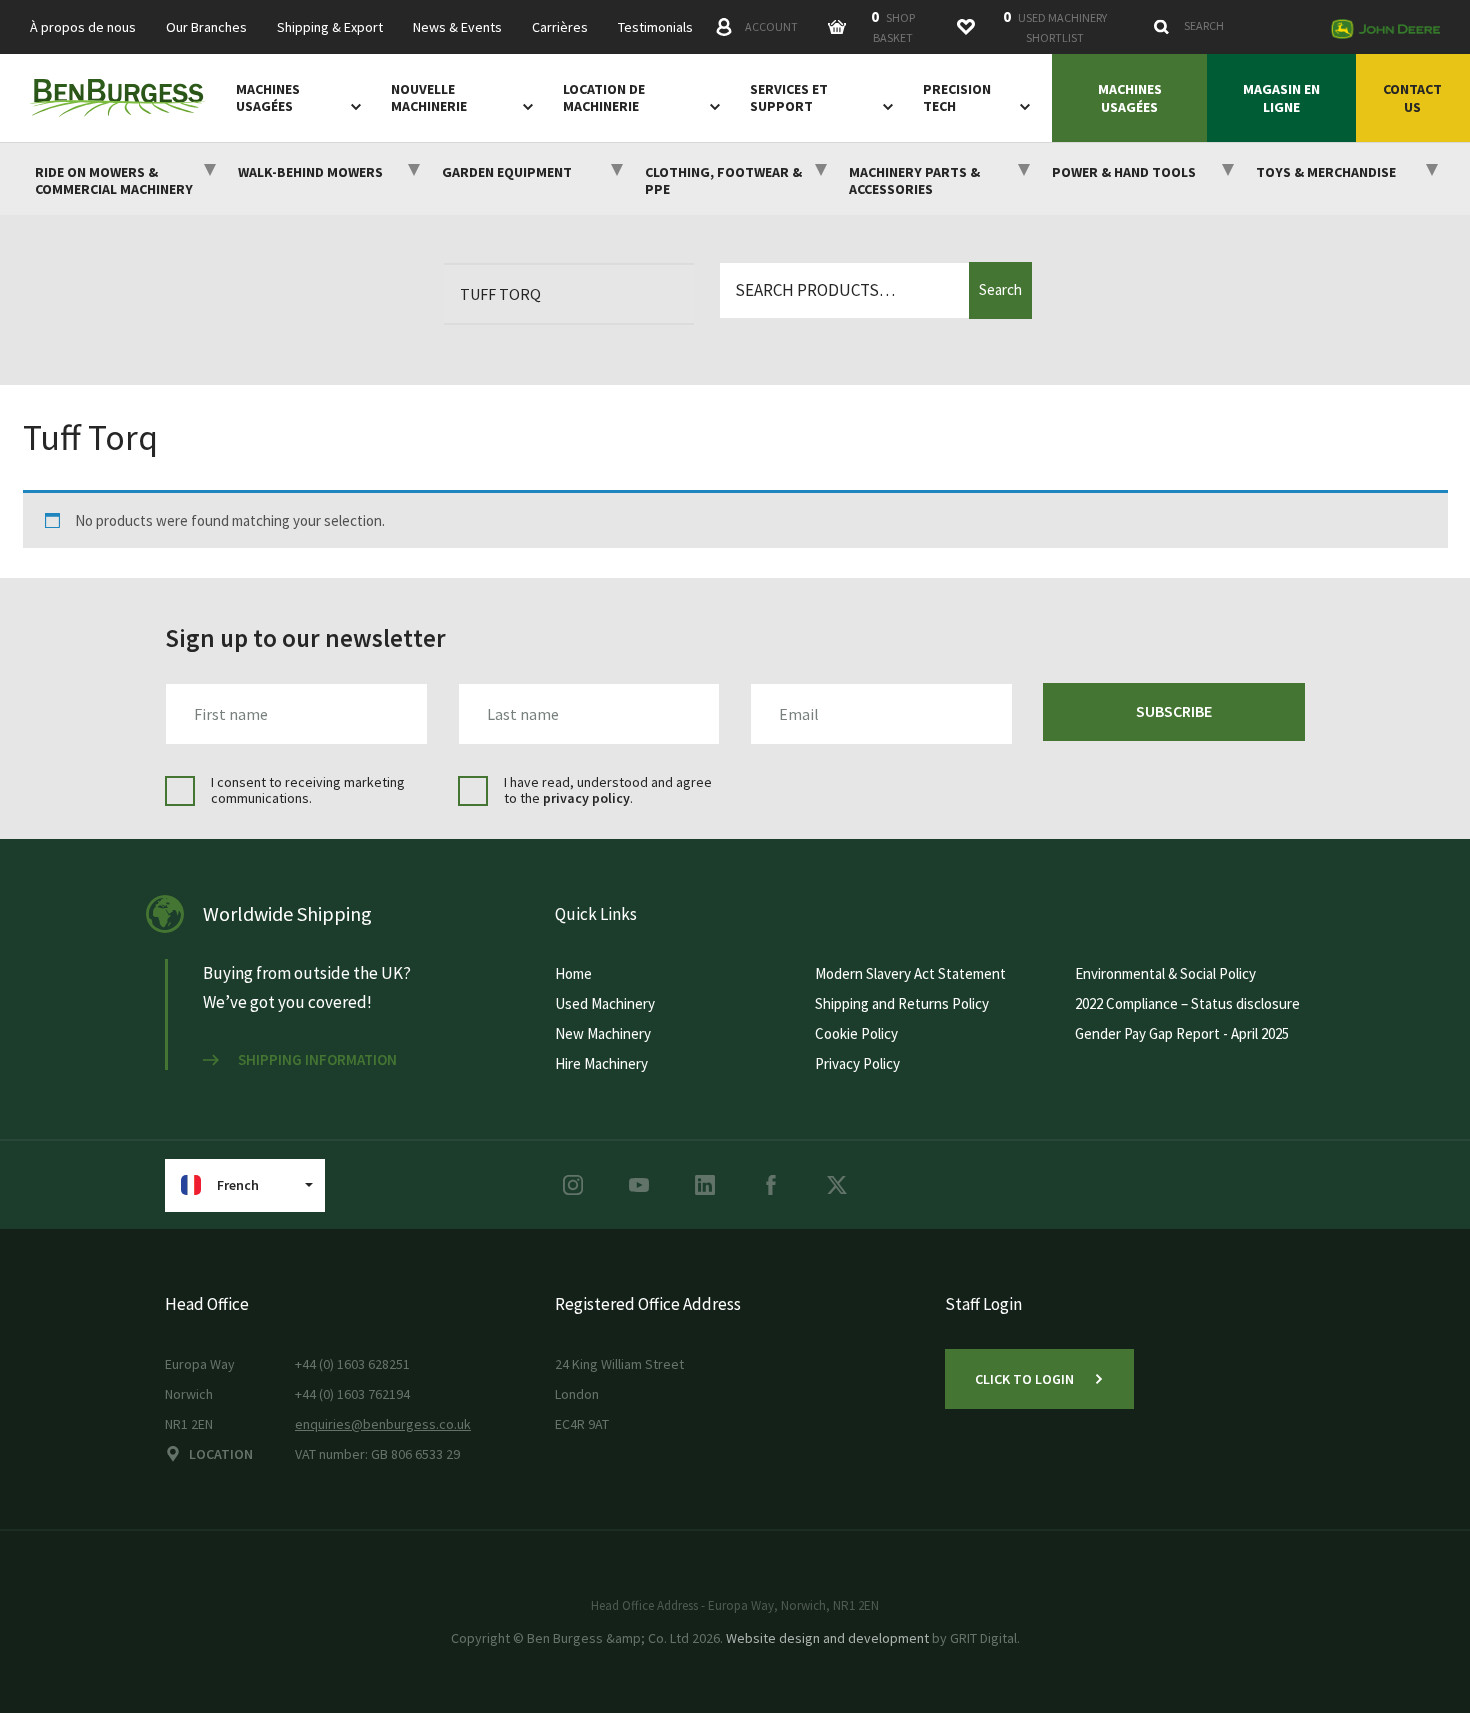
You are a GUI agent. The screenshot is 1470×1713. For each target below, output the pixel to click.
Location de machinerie (604, 98)
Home (573, 973)
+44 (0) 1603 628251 (352, 1364)
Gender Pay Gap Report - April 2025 (1182, 1033)
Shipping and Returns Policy (902, 1003)
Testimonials (655, 27)
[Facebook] (771, 1185)
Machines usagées (268, 98)
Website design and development (827, 1638)
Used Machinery (605, 1003)
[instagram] (573, 1185)
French (238, 1185)
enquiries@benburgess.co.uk (383, 1424)
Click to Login (1024, 1379)
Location (221, 1454)
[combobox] (1232, 26)
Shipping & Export (330, 27)
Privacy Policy (857, 1063)
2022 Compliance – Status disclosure (1187, 1003)
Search (1000, 289)
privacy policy (586, 798)
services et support (789, 98)
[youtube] (639, 1185)
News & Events (457, 27)
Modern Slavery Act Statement (910, 973)
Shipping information (317, 1060)
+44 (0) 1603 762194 (352, 1394)
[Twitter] (837, 1185)
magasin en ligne (1281, 98)
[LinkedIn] (705, 1185)
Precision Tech (957, 98)
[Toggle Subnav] (352, 106)
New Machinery (603, 1033)
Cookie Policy (856, 1033)
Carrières (560, 27)
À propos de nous (83, 27)
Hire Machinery (601, 1063)
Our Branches (206, 27)
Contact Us (1412, 98)
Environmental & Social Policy (1165, 973)
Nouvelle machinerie (429, 98)
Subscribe (1174, 711)
